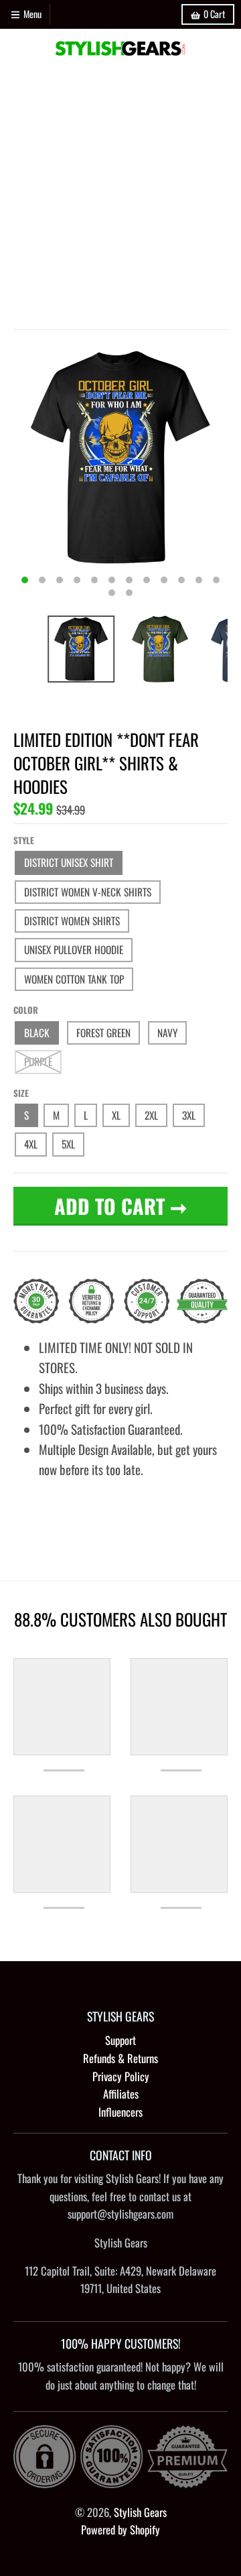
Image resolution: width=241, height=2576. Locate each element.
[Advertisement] (120, 195)
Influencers (120, 2112)
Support (120, 2040)
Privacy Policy (121, 2076)
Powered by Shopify (120, 2529)
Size (21, 1093)
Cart (214, 14)
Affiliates (121, 2094)
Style (24, 840)
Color (26, 1010)
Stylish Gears (140, 2512)
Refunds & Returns (120, 2058)
